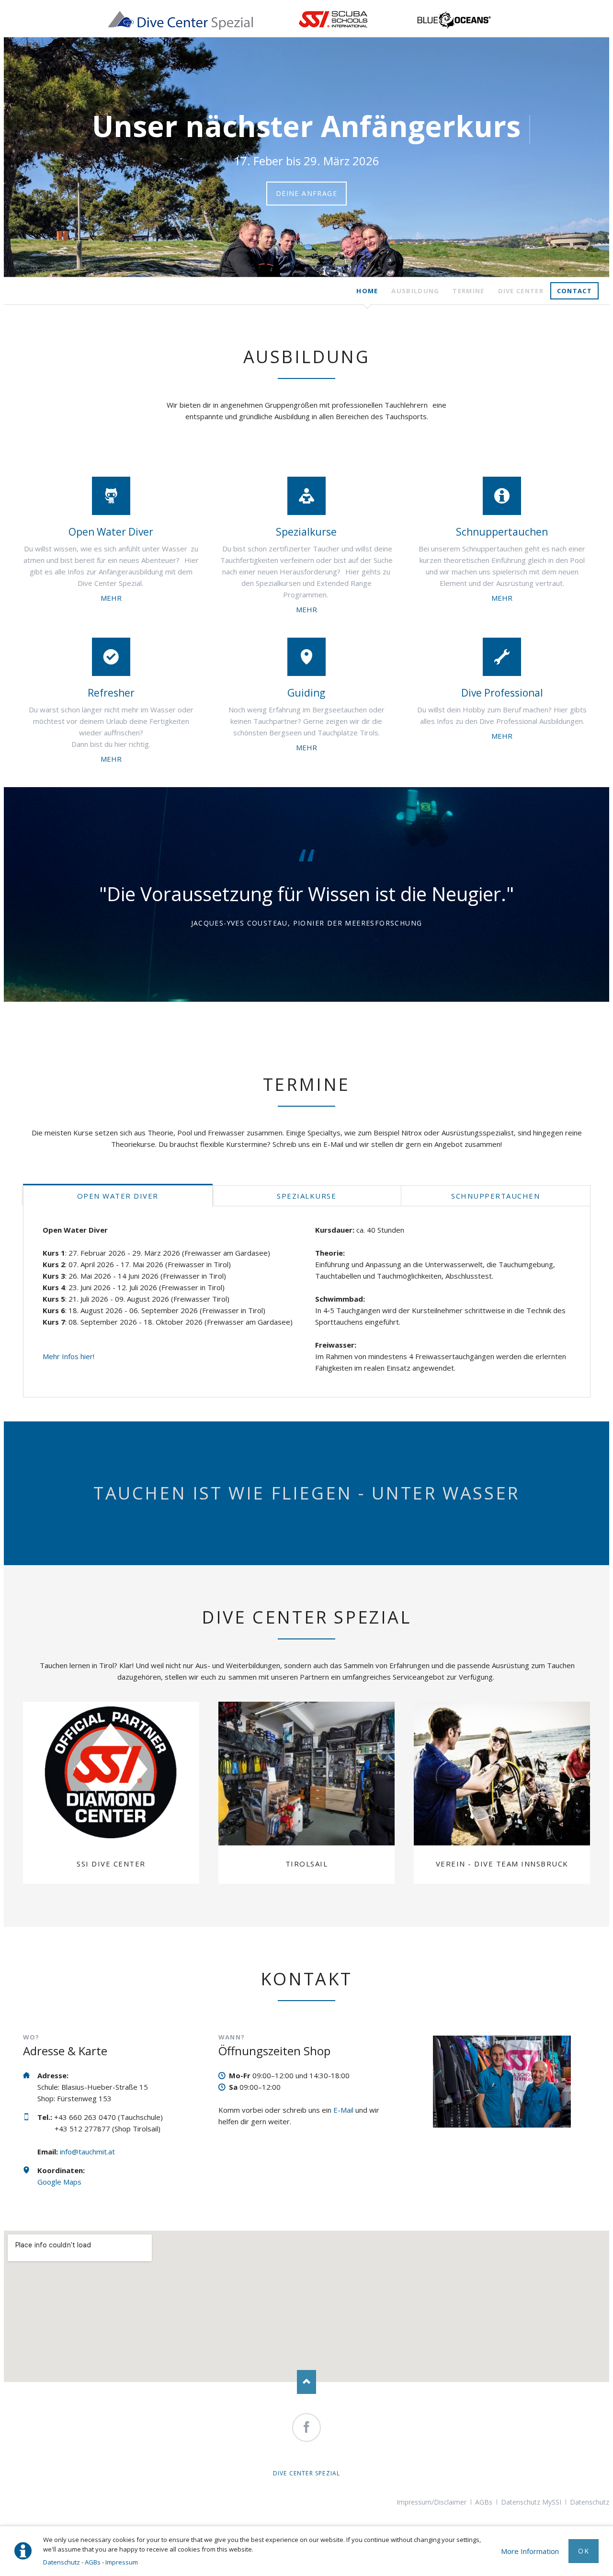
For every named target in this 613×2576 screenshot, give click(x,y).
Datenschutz (62, 2562)
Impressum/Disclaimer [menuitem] (431, 2502)
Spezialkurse (306, 1196)
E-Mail (343, 2110)
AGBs (93, 2562)
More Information (530, 2551)
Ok (584, 2551)
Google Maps (59, 2182)
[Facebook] (306, 2427)
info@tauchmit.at (87, 2152)
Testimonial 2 (310, 964)
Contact (574, 291)
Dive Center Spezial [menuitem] (307, 2473)
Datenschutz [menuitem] (590, 2502)
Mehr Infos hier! (68, 1356)
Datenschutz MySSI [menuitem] (531, 2502)
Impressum (122, 2562)
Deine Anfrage (306, 193)
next (587, 157)
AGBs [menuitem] (484, 2502)
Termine (468, 291)
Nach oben (306, 2382)
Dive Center (521, 291)
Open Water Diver (118, 1196)
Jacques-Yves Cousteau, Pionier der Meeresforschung (307, 923)
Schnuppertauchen (310, 270)
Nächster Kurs (303, 270)
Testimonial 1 (303, 964)
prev (26, 157)
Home (367, 291)
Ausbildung (415, 291)
